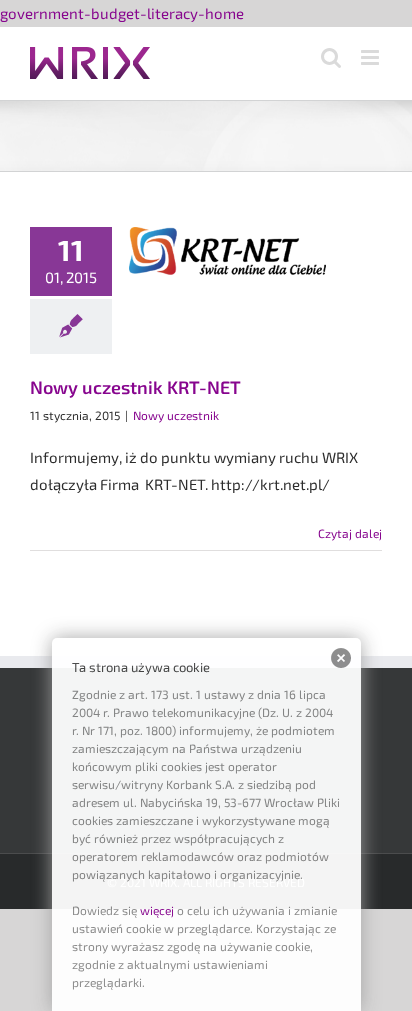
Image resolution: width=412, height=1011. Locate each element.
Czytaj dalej (350, 533)
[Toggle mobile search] (331, 57)
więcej (157, 910)
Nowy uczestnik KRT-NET (135, 387)
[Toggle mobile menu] (371, 57)
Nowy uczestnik (176, 415)
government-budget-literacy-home (122, 13)
